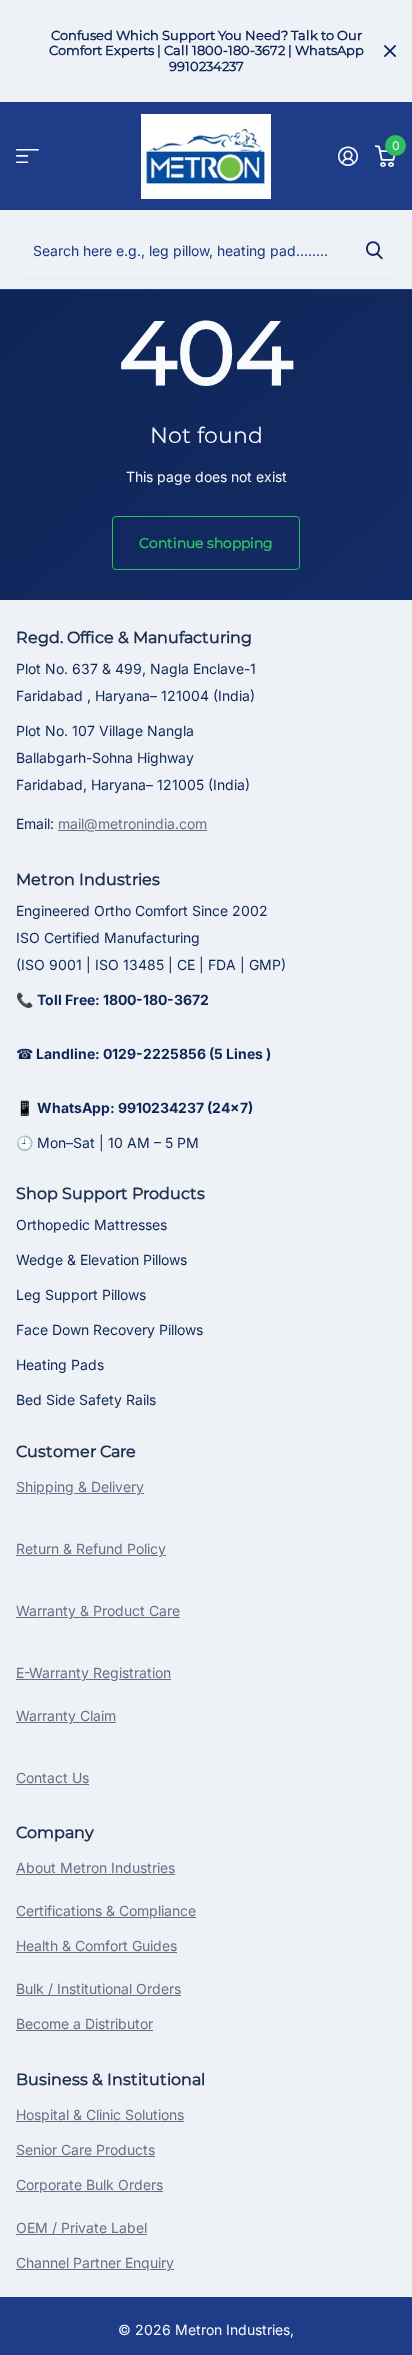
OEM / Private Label (81, 2227)
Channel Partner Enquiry (95, 2262)
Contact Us (52, 1777)
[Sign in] (347, 156)
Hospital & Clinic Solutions (100, 2114)
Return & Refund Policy (91, 1548)
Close (390, 51)
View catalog (27, 156)
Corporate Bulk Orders (89, 2184)
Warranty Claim (66, 1715)
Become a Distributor (84, 2023)
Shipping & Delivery (80, 1486)
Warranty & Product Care (98, 1610)
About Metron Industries (95, 1867)
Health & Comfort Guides (96, 1945)
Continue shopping (206, 543)
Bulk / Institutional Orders (98, 1988)
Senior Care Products (85, 2149)
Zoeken (374, 250)
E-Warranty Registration (93, 1672)
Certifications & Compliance (106, 1910)
